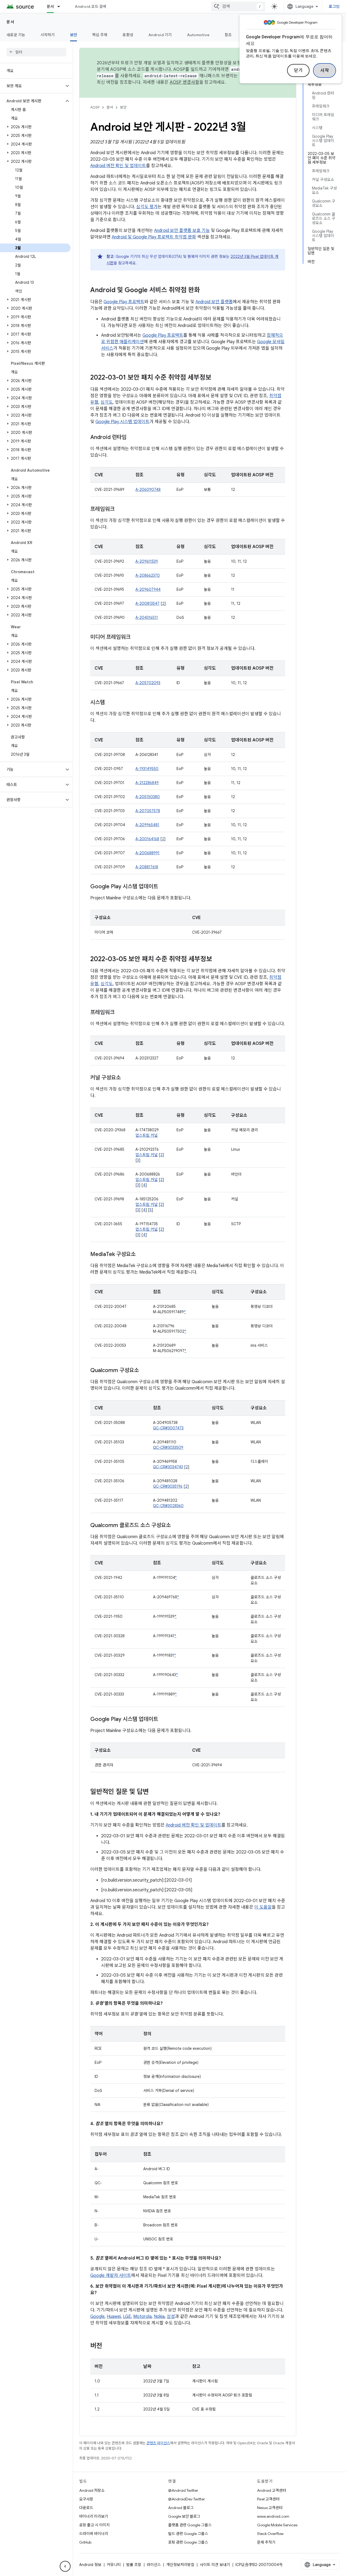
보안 (74, 35)
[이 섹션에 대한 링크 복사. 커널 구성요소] (126, 1078)
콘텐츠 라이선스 (158, 2443)
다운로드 (86, 2508)
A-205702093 (148, 683)
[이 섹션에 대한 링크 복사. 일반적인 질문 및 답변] (154, 1792)
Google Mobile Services (277, 2525)
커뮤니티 (114, 2565)
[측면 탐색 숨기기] (65, 2566)
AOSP (95, 107)
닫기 (298, 70)
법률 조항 (134, 2565)
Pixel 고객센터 (268, 2499)
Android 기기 (160, 35)
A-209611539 (147, 561)
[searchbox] (36, 52)
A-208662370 (148, 575)
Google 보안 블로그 (184, 2516)
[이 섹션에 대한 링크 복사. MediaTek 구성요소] (141, 1255)
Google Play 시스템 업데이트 (122, 422)
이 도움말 (263, 1907)
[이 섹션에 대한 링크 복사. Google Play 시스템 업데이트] (164, 887)
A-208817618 (147, 867)
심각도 (107, 402)
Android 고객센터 (272, 2490)
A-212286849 (147, 783)
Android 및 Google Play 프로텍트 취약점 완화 (154, 237)
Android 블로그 (181, 2508)
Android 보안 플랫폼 (214, 302)
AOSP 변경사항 (184, 82)
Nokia (159, 2317)
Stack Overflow (270, 2534)
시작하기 (48, 35)
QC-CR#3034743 (168, 1467)
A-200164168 (147, 839)
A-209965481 (147, 825)
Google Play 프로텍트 (124, 302)
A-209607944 (148, 589)
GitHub (85, 2542)
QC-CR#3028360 (168, 1506)
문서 (50, 6)
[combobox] (238, 6)
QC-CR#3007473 (168, 1428)
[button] (32, 86)
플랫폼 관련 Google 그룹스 (190, 2525)
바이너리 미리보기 (94, 2516)
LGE (127, 2317)
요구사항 (86, 2499)
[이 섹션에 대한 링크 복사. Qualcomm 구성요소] (144, 1371)
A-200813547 (147, 603)
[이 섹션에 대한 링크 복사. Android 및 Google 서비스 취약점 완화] (205, 291)
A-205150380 (148, 797)
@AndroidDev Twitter (187, 2499)
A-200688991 (147, 853)
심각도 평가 (147, 207)
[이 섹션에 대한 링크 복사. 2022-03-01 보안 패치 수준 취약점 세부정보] (217, 378)
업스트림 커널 (147, 1135)
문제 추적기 (266, 2542)
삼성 (171, 2317)
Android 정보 (90, 2565)
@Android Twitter (183, 2490)
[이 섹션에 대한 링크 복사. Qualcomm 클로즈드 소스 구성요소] (176, 1526)
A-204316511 (147, 617)
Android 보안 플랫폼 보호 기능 (182, 231)
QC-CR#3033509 (168, 1447)
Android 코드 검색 (91, 6)
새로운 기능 (16, 35)
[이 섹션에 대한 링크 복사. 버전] (108, 2346)
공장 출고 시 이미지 (94, 2525)
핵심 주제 (100, 35)
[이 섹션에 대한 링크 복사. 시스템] (110, 703)
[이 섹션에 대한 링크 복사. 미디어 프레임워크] (136, 637)
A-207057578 (148, 811)
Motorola (142, 2317)
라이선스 (154, 2565)
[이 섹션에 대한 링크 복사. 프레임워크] (120, 509)
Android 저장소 (92, 2490)
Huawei (114, 2317)
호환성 (128, 35)
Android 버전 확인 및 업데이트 (118, 166)
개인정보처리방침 (180, 2565)
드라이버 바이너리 (94, 2534)
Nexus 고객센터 (270, 2508)
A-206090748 (148, 489)
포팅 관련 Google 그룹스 (188, 2542)
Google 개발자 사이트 (111, 2275)
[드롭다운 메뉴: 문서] (61, 6)
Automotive (198, 35)
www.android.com (273, 2516)
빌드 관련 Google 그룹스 (188, 2534)
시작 (325, 70)
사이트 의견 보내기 (215, 2565)
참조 (228, 35)
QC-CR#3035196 (168, 1486)
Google (97, 2317)
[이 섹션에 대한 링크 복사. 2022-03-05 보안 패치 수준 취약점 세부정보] (218, 960)
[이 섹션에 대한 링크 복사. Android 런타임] (132, 438)
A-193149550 (147, 769)
